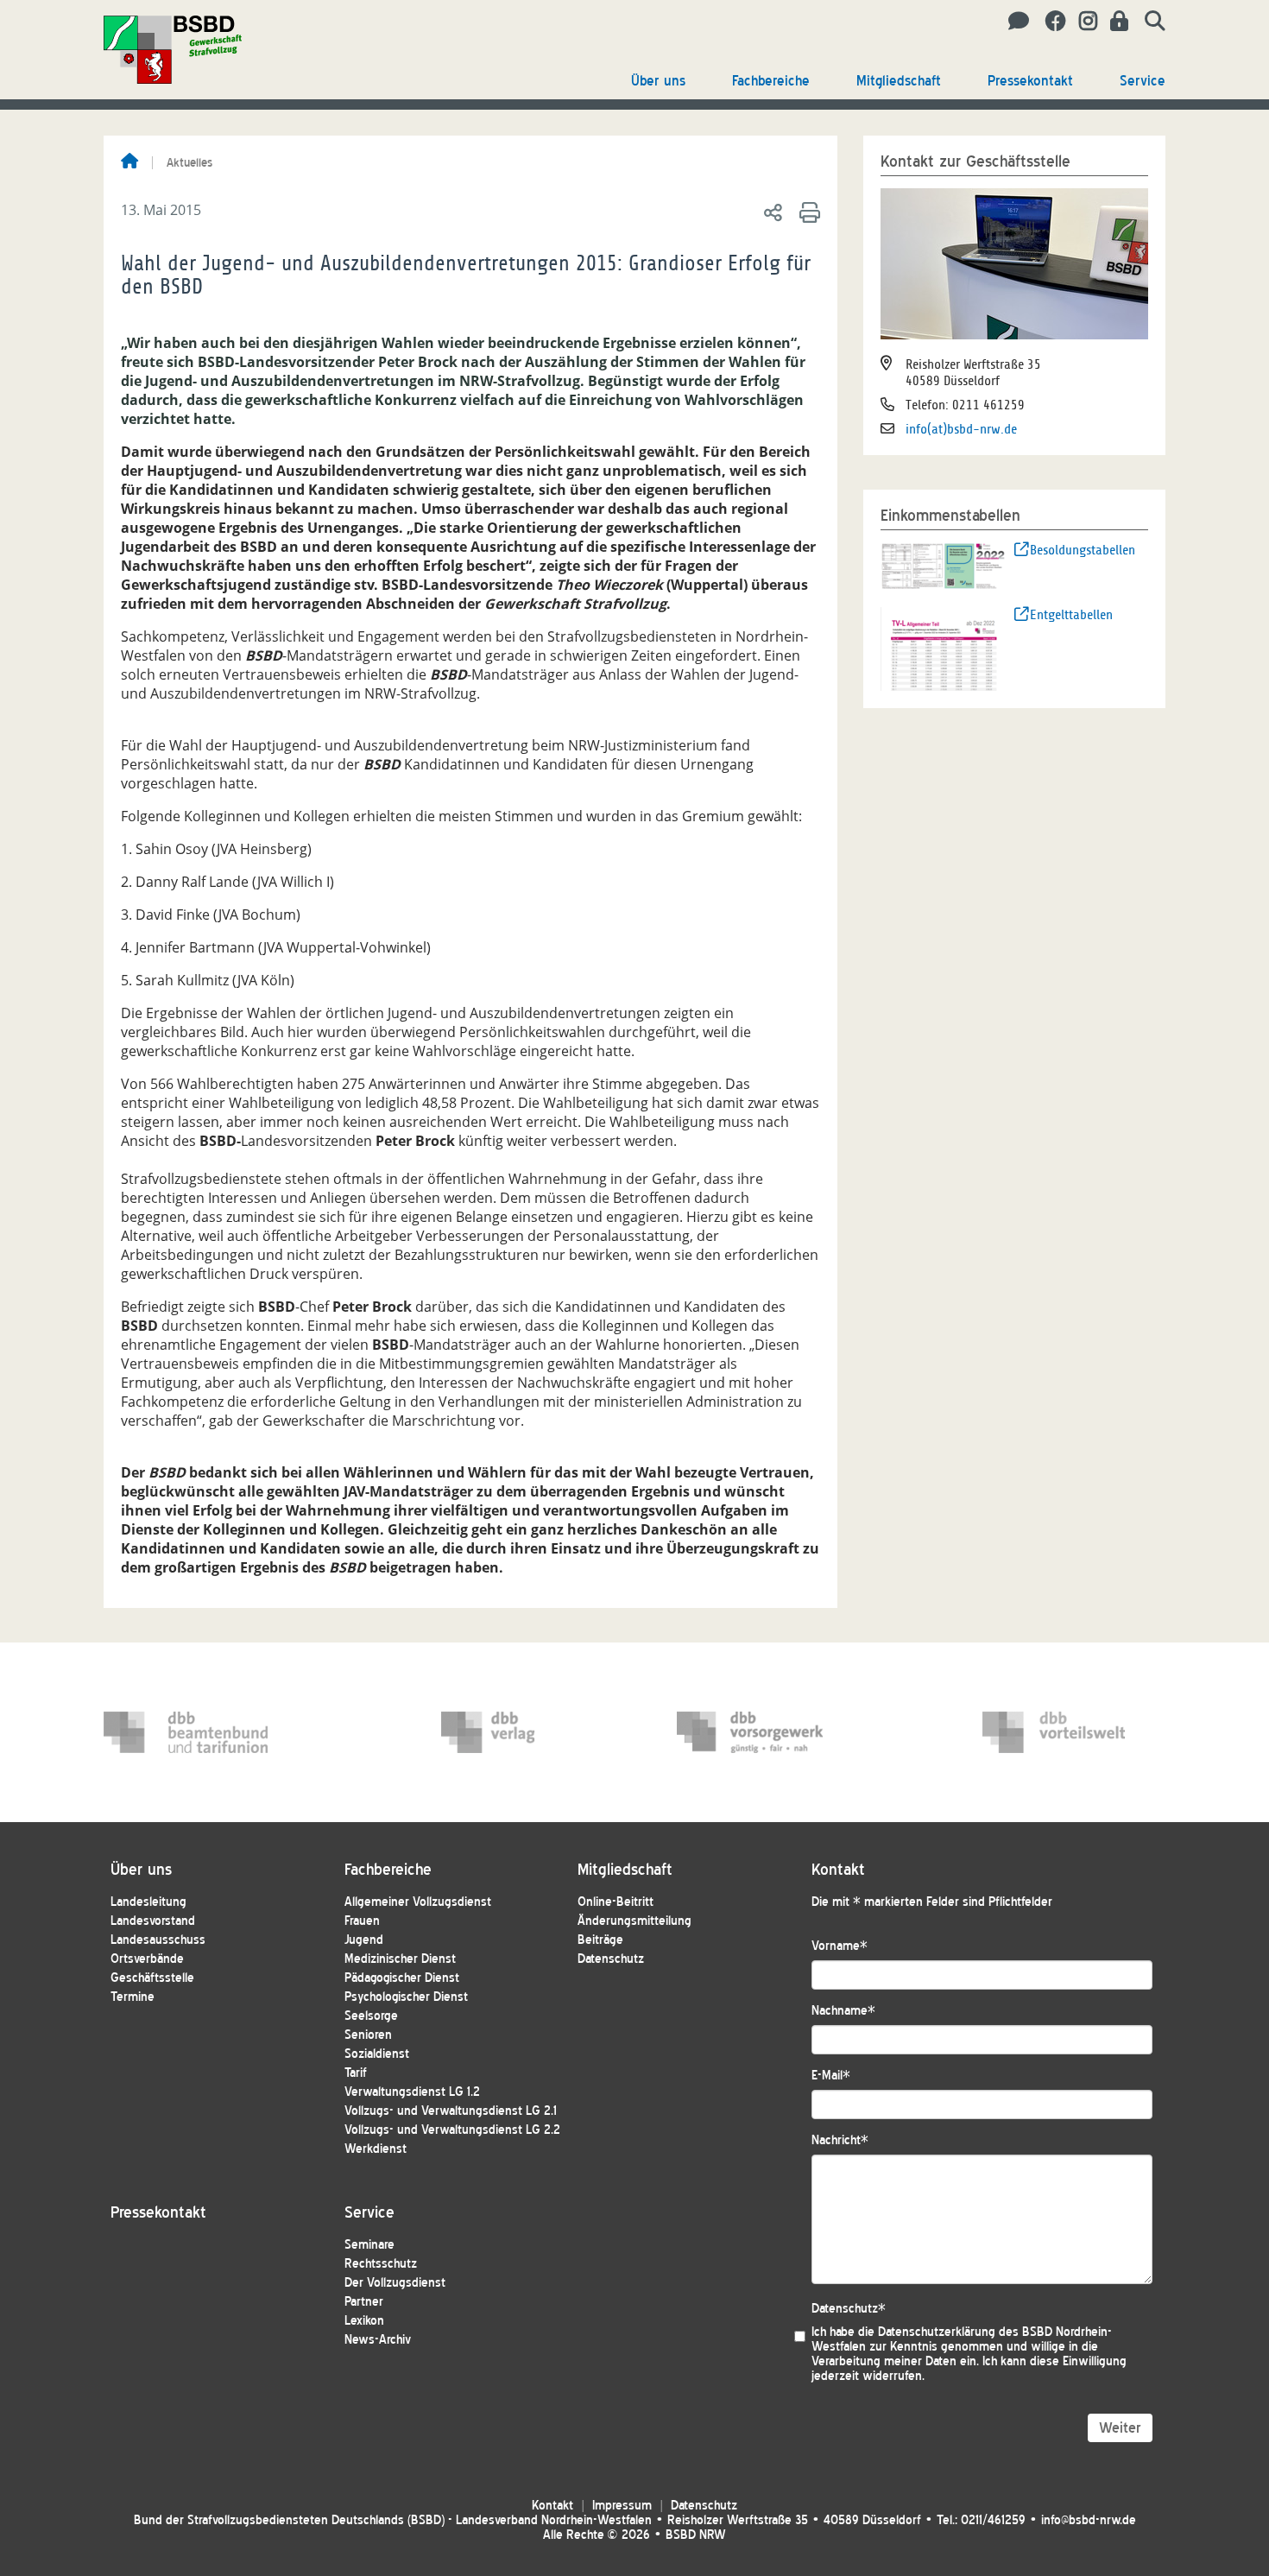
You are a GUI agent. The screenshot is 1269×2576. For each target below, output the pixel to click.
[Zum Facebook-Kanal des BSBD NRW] (1049, 22)
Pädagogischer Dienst (402, 1978)
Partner (364, 2302)
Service (1143, 81)
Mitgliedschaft (899, 81)
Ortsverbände (147, 1959)
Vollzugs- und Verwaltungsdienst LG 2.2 (452, 2130)
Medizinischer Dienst (400, 1959)
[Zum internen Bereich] (1114, 22)
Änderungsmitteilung (634, 1921)
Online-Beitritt (616, 1902)
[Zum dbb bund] (186, 1732)
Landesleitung (148, 1902)
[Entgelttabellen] (944, 648)
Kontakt (552, 2506)
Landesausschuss (158, 1940)
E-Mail (831, 2076)
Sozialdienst (377, 2054)
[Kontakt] (1014, 22)
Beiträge (600, 1940)
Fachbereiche (771, 81)
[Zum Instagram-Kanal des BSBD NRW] (1082, 22)
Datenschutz (611, 1959)
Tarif (356, 2073)
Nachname (843, 2011)
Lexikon (364, 2321)
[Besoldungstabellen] (944, 565)
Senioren (368, 2035)
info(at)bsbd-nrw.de (961, 429)
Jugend (364, 1940)
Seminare (369, 2245)
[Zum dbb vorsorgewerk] (759, 1732)
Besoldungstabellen (1083, 550)
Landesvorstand (153, 1921)
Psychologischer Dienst (406, 1997)
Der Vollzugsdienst (395, 2283)
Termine (133, 1997)
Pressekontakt (1030, 81)
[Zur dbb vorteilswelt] (1064, 1732)
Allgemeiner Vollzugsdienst (418, 1902)
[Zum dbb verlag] (523, 1732)
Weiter (1120, 2428)
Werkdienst (376, 2149)
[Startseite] (129, 162)
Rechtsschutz (381, 2264)
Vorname (840, 1946)
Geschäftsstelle (152, 1978)
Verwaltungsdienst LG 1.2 (412, 2092)
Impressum (622, 2506)
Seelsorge (371, 2016)
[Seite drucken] (807, 212)
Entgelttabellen (1071, 615)
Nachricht (840, 2140)
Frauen (362, 1921)
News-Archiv (378, 2340)
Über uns (658, 81)
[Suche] (1149, 22)
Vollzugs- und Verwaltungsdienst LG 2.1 (451, 2111)
